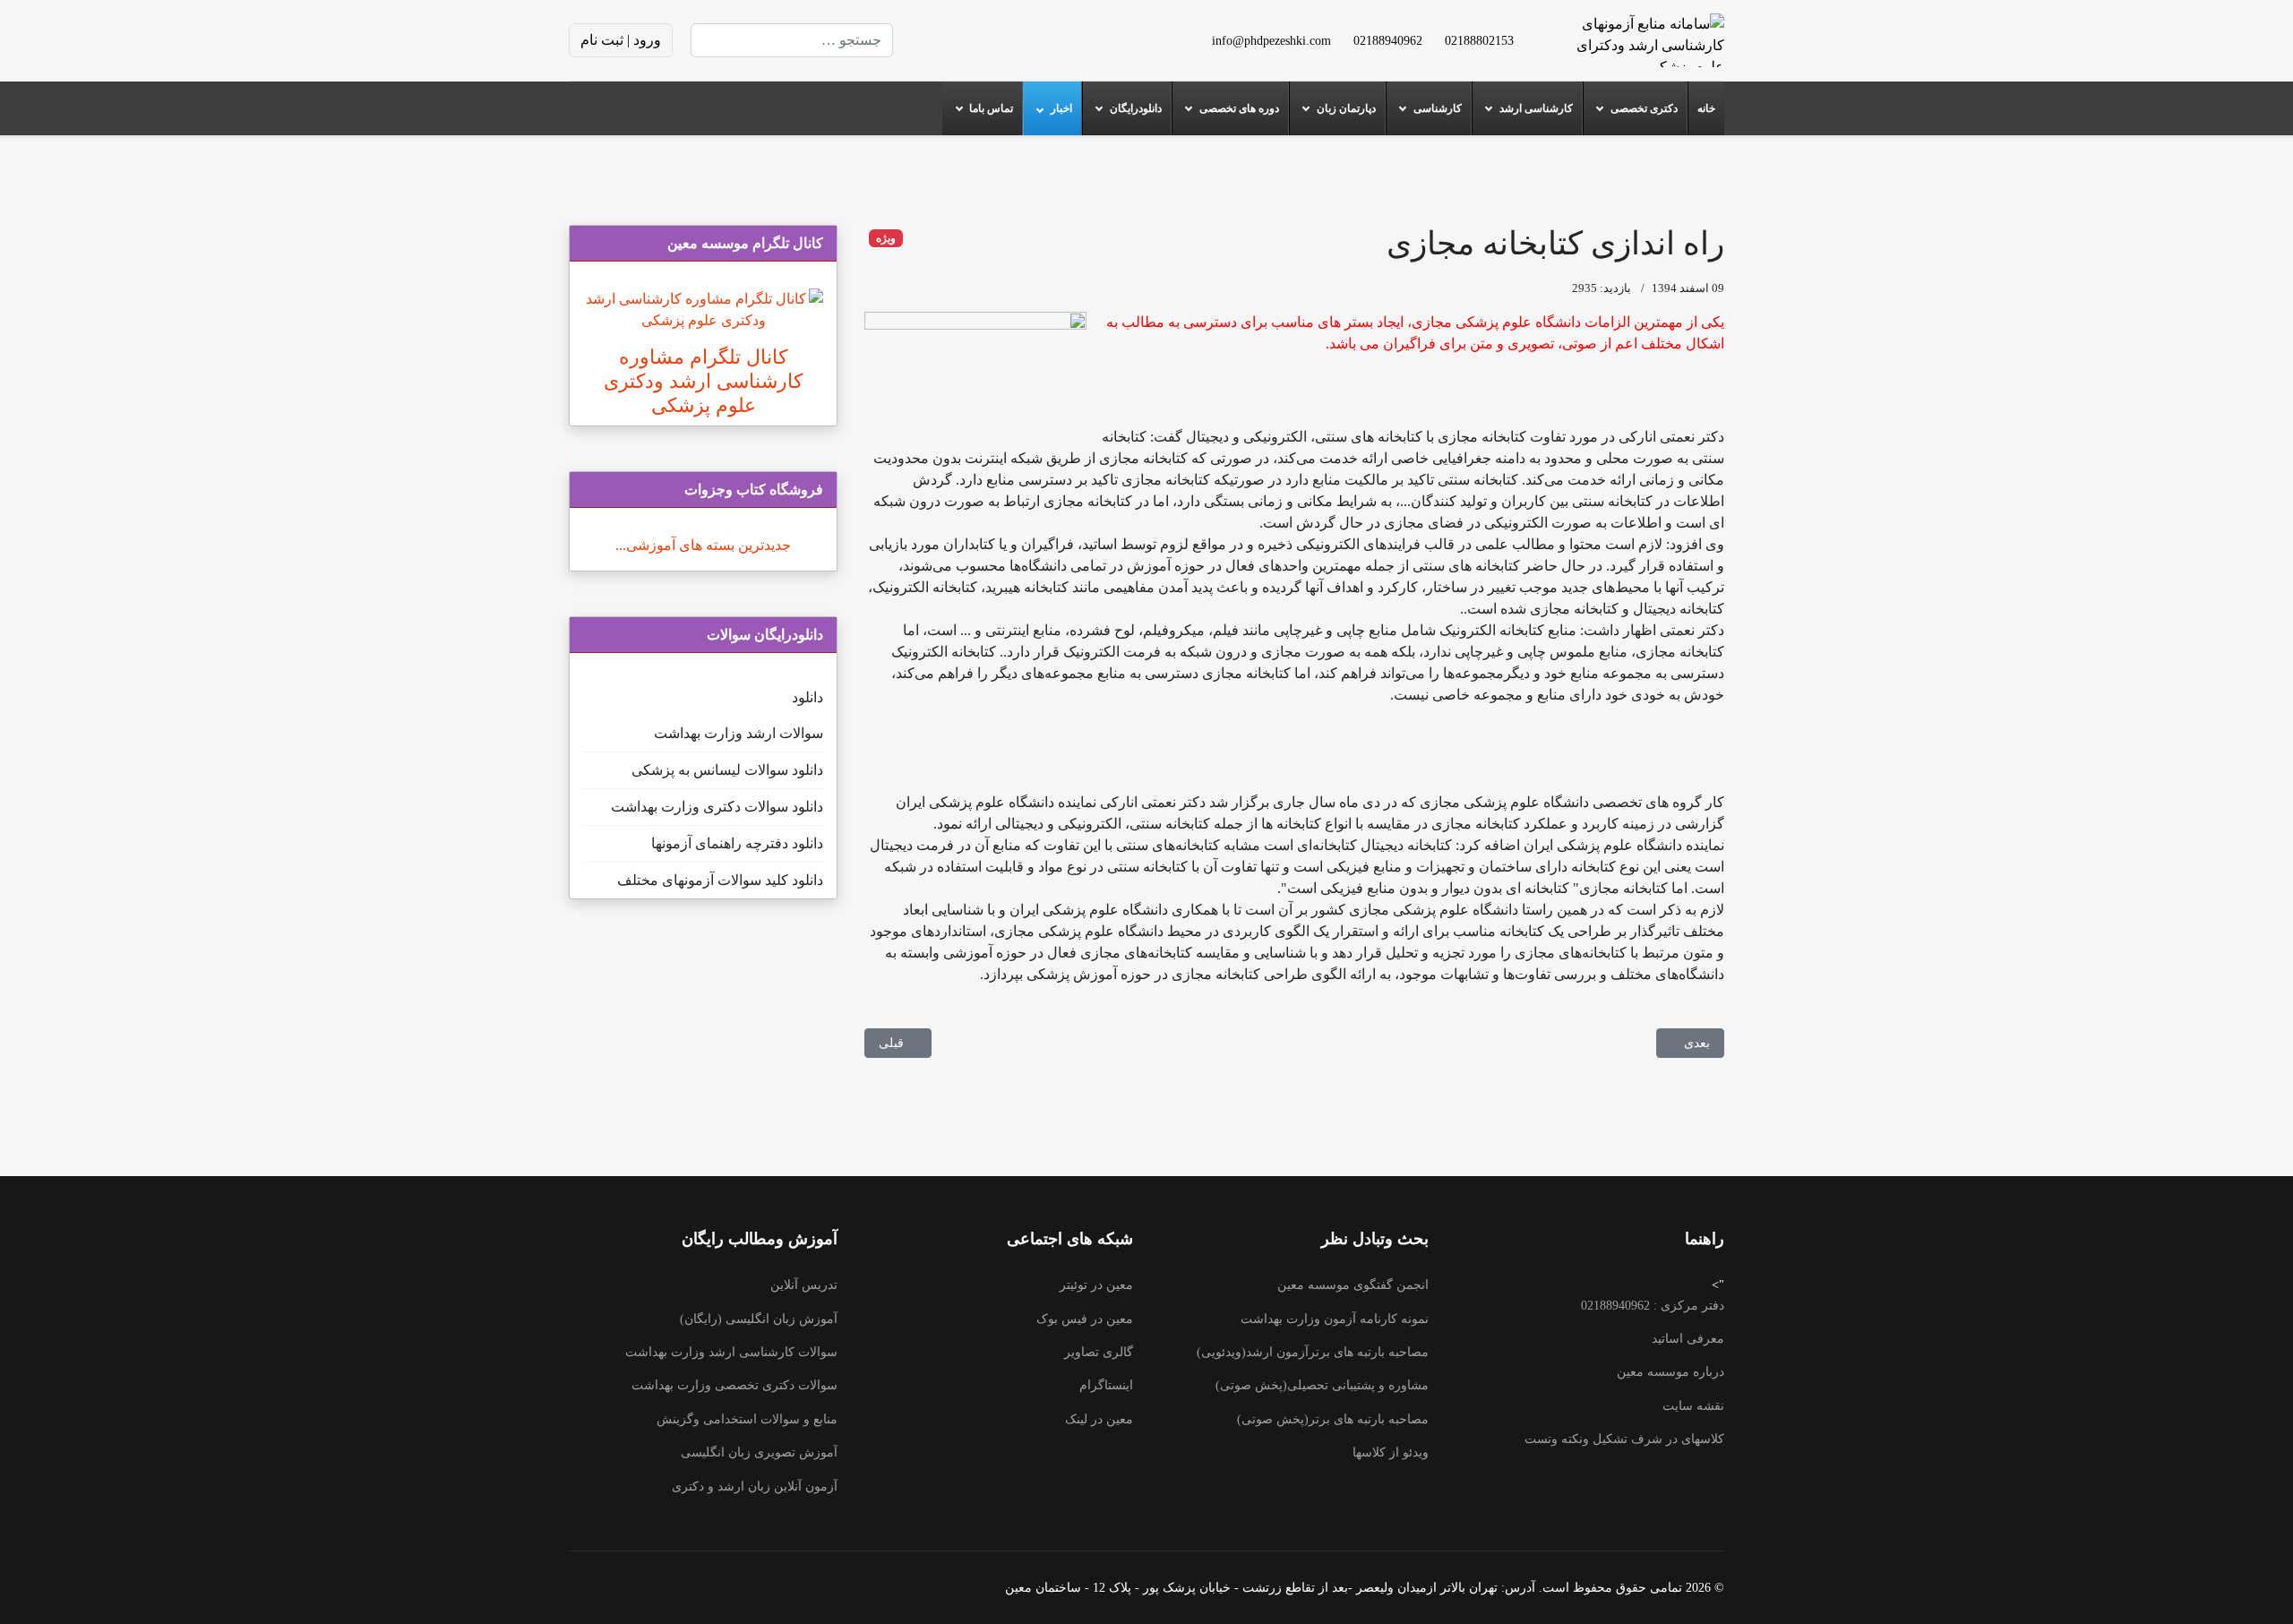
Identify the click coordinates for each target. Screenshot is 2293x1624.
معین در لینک (1099, 1419)
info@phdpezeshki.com (1271, 40)
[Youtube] (1020, 40)
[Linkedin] (992, 40)
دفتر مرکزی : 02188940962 (1653, 1306)
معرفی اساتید (1688, 1339)
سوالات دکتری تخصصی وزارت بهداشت (734, 1385)
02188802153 (1479, 40)
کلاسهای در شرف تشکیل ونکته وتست (1624, 1439)
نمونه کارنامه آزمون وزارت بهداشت (1335, 1319)
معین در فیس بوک (1085, 1319)
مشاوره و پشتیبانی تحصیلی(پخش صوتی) (1322, 1385)
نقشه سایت (1693, 1406)
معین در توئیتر (1096, 1285)
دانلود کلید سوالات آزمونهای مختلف (720, 880)
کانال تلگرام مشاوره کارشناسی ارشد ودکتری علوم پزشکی (703, 381)
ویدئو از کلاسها (1391, 1452)
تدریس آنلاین (804, 1285)
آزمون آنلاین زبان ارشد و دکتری (755, 1487)
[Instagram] (963, 40)
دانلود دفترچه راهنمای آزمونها (737, 843)
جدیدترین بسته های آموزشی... (703, 545)
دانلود (807, 697)
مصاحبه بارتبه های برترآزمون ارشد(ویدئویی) (1313, 1352)
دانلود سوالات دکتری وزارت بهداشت (717, 807)
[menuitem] (1706, 108)
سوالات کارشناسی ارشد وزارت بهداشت (731, 1352)
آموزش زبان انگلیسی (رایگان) (759, 1319)
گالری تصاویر (1099, 1352)
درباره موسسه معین (1670, 1372)
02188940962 (1388, 40)
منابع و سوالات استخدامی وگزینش (747, 1419)
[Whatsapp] (934, 40)
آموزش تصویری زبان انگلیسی (759, 1452)
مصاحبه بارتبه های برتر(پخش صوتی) (1333, 1419)
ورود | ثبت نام (621, 40)
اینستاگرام (1106, 1385)
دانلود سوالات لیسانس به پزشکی (727, 770)
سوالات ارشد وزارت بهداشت (739, 733)
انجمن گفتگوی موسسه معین (1353, 1285)
